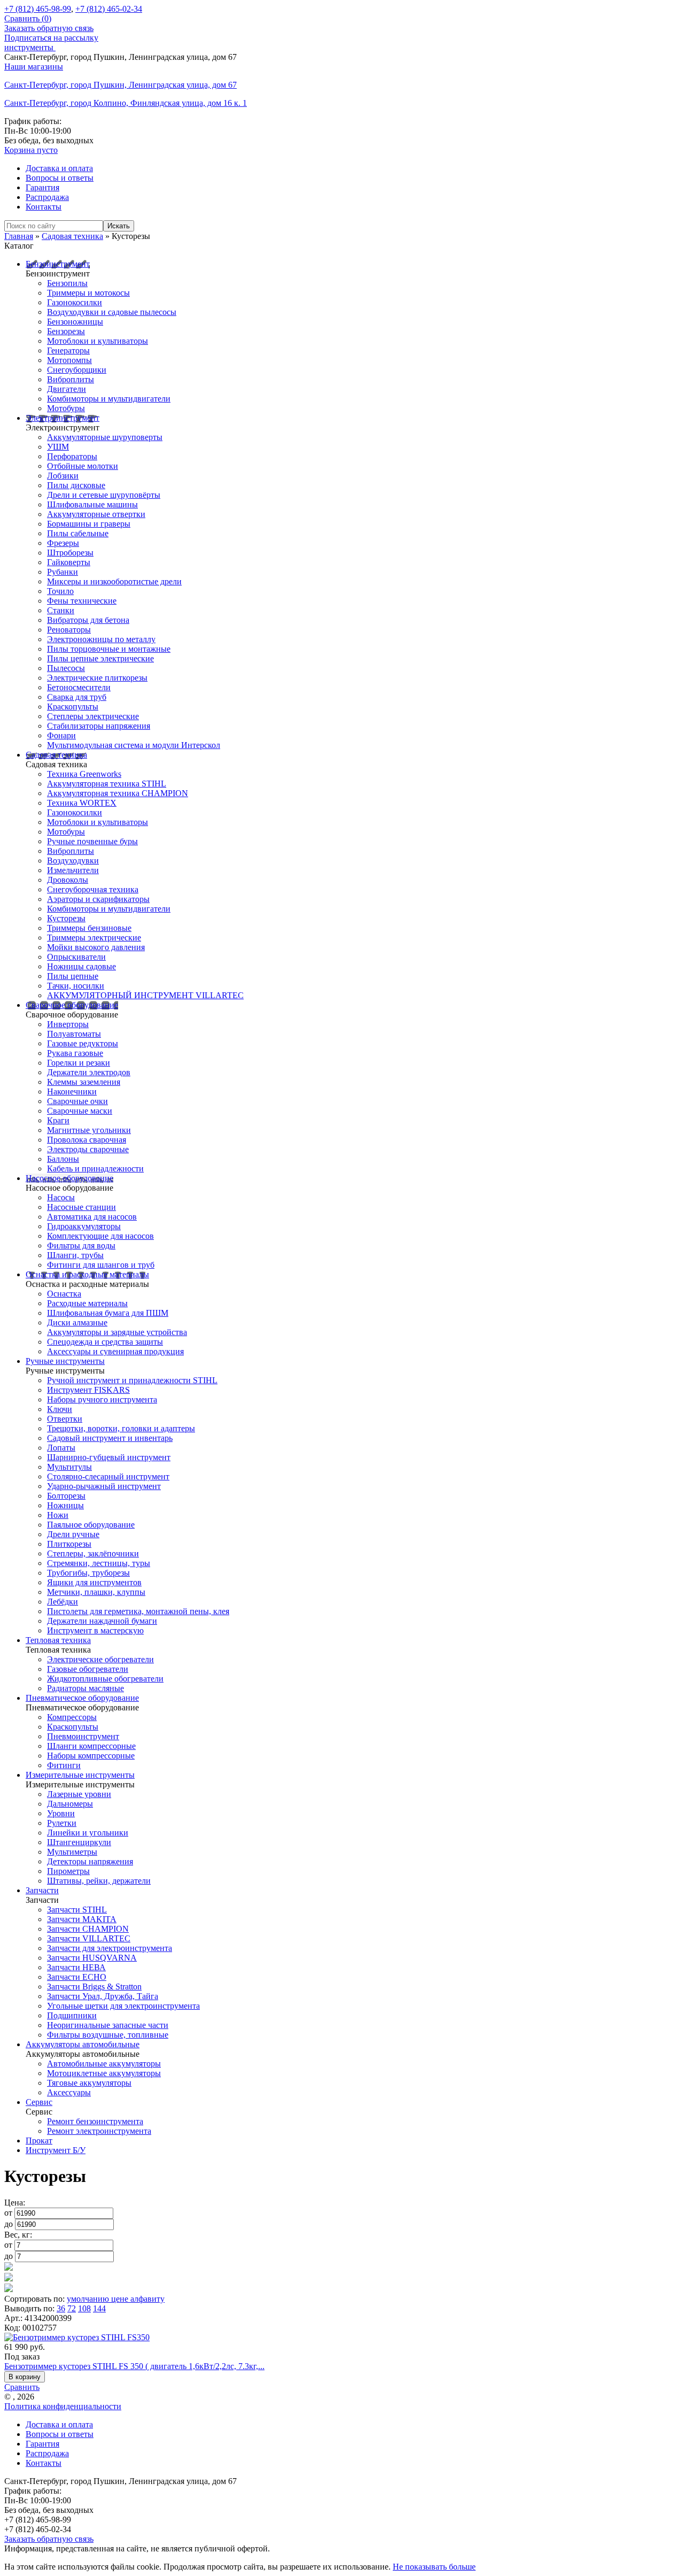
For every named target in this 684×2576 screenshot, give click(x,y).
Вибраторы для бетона (88, 620)
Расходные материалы (87, 1303)
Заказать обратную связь (49, 28)
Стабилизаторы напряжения (99, 726)
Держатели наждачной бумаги (102, 1621)
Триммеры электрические (94, 938)
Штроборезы (70, 553)
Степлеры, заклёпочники (93, 1553)
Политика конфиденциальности (63, 2406)
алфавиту (147, 2299)
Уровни (61, 1813)
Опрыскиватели (76, 957)
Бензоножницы (75, 322)
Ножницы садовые (81, 966)
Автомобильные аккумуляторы (104, 2064)
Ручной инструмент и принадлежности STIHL (132, 1380)
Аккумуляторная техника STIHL (107, 784)
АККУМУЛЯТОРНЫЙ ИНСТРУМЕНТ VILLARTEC (145, 995)
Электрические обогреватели (100, 1659)
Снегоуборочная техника (93, 889)
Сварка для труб (77, 697)
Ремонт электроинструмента (99, 2131)
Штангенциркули (79, 1842)
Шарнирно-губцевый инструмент (109, 1457)
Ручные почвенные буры (92, 841)
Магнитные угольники (89, 1130)
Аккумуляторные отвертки (96, 514)
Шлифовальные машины (92, 504)
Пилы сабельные (78, 533)
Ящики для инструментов (94, 1582)
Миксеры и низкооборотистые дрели (114, 581)
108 (84, 2308)
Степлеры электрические (93, 716)
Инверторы (68, 1024)
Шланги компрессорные (91, 1746)
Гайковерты (69, 562)
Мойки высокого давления (96, 947)
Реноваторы (69, 630)
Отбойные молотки (83, 466)
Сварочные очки (77, 1101)
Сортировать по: (34, 2299)
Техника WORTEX (82, 803)
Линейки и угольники (88, 1833)
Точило (60, 591)
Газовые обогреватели (88, 1669)
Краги (58, 1120)
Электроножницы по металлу (101, 639)
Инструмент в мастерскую (95, 1630)
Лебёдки (63, 1602)
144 (99, 2308)
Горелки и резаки (79, 1063)
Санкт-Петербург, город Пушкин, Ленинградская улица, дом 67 (121, 85)
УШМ (58, 447)
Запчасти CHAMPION (88, 1929)
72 (72, 2308)
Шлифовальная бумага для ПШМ (108, 1313)
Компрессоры (72, 1717)
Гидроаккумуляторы (84, 1226)
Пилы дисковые (76, 485)
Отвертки (65, 1419)
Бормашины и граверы (89, 524)
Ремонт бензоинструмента (95, 2121)
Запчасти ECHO (77, 1977)
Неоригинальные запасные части (108, 2025)
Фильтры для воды (81, 1245)
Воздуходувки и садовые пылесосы (112, 312)
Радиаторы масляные (85, 1688)
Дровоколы (68, 880)
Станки (61, 610)
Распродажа (47, 197)
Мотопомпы (69, 360)
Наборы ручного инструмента (102, 1399)
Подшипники (72, 2015)
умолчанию (89, 2299)
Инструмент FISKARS (88, 1390)
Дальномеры (70, 1804)
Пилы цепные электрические (100, 658)
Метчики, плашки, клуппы (96, 1592)
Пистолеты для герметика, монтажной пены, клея (138, 1611)
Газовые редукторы (83, 1043)
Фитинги (64, 1765)
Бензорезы (66, 331)
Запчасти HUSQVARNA (92, 1958)
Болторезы (66, 1496)
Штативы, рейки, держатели (99, 1881)
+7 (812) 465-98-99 (38, 9)
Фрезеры (63, 543)
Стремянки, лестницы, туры (99, 1563)
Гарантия (42, 187)
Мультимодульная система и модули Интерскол (134, 745)
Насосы (61, 1197)
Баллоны (63, 1159)
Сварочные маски (80, 1111)
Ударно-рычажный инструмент (104, 1486)
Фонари (61, 735)
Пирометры (68, 1871)
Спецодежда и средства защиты (105, 1342)
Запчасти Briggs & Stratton (94, 1987)
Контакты (44, 207)
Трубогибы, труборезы (88, 1573)
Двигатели (67, 389)
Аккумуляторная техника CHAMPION (118, 793)
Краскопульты (73, 707)
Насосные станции (81, 1207)
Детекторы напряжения (90, 1861)
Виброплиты (71, 379)
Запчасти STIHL (77, 1910)
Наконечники (72, 1092)
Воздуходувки (73, 861)
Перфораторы (72, 456)
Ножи (58, 1515)
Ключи (60, 1409)
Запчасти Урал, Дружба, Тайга (103, 1996)
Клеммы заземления (84, 1082)
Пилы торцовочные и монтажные (109, 649)
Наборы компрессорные (91, 1756)
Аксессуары (69, 2092)
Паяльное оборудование (91, 1525)
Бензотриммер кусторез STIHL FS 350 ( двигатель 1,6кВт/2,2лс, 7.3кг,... (134, 2366)
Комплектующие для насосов (100, 1236)
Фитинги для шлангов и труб (101, 1265)
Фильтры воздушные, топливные (108, 2035)
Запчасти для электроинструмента (110, 1948)
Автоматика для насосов (92, 1217)
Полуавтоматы (74, 1034)
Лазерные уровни (79, 1794)
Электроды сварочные (88, 1149)
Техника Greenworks (84, 774)
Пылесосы (66, 668)
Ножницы (65, 1505)
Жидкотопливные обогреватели (105, 1679)
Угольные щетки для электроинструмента (123, 2006)
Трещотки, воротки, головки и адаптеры (121, 1428)
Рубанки (63, 572)
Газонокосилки (75, 302)
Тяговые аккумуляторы (89, 2083)
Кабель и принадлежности (95, 1169)
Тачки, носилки (76, 986)
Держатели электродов (89, 1072)
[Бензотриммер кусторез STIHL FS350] (77, 2337)
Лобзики (63, 476)
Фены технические (82, 601)
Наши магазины (34, 67)
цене (121, 2299)
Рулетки (62, 1823)
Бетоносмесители (79, 687)
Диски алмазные (77, 1322)
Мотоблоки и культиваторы (98, 341)
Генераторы (68, 350)
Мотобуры (66, 408)
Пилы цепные (73, 976)
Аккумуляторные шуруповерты (105, 437)
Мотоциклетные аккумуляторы (104, 2073)
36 (61, 2308)
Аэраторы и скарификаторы (98, 899)
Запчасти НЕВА (76, 1967)
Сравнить (22, 2387)
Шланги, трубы (75, 1255)
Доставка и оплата (59, 168)
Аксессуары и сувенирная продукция (115, 1351)
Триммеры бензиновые (89, 928)
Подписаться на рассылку (51, 38)
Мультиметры (72, 1852)
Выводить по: (29, 2308)
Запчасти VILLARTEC (89, 1938)
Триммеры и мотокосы (88, 293)
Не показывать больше (434, 2567)
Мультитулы (69, 1467)
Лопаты (61, 1448)
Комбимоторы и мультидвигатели (109, 399)
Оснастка (64, 1294)
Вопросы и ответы (60, 178)
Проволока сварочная (87, 1140)
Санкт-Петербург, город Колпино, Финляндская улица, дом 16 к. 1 (126, 103)
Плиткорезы (69, 1544)
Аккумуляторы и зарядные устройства (117, 1332)
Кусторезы (66, 918)
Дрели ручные (73, 1534)
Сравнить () (28, 18)
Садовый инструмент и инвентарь (110, 1438)
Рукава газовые (75, 1053)
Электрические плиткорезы (97, 678)
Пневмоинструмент (83, 1736)
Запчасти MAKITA (82, 1919)
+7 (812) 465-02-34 (109, 9)
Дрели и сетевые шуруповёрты (104, 495)
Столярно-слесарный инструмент (108, 1476)
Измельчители (73, 870)
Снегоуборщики (77, 370)
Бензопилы (67, 283)
